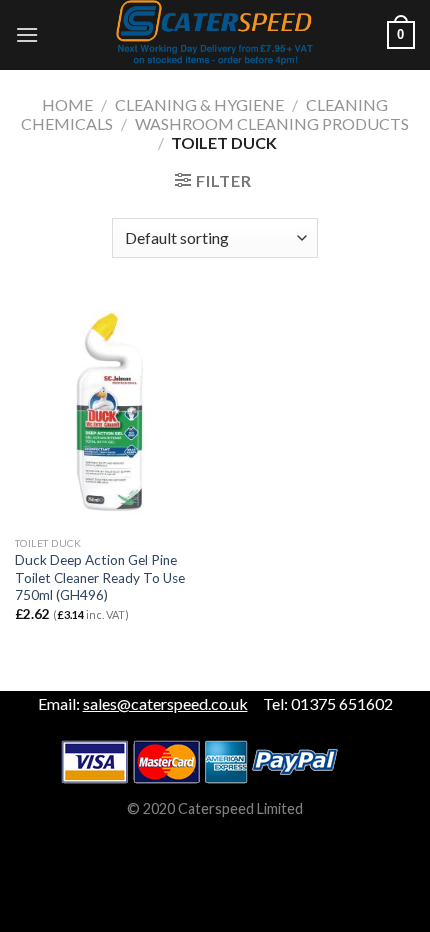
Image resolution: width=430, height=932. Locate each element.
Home (67, 104)
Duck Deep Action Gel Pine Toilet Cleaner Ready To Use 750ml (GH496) (100, 577)
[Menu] (27, 34)
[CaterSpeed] (215, 35)
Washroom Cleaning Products (272, 123)
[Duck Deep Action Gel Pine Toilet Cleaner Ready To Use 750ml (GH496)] (110, 412)
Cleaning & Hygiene (199, 104)
